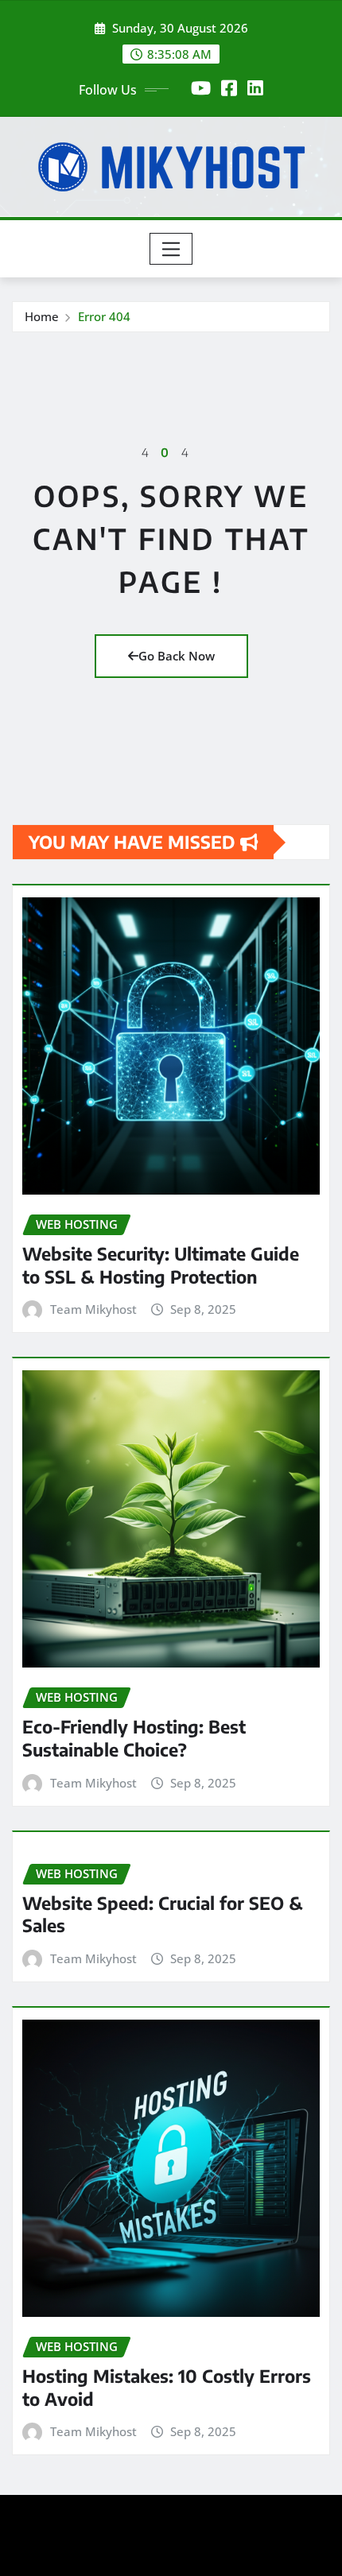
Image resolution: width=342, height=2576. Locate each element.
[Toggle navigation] (171, 249)
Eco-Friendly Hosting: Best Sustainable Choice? (134, 1738)
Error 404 (104, 316)
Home (42, 316)
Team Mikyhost (93, 1309)
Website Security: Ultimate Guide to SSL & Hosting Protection (161, 1265)
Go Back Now (177, 656)
